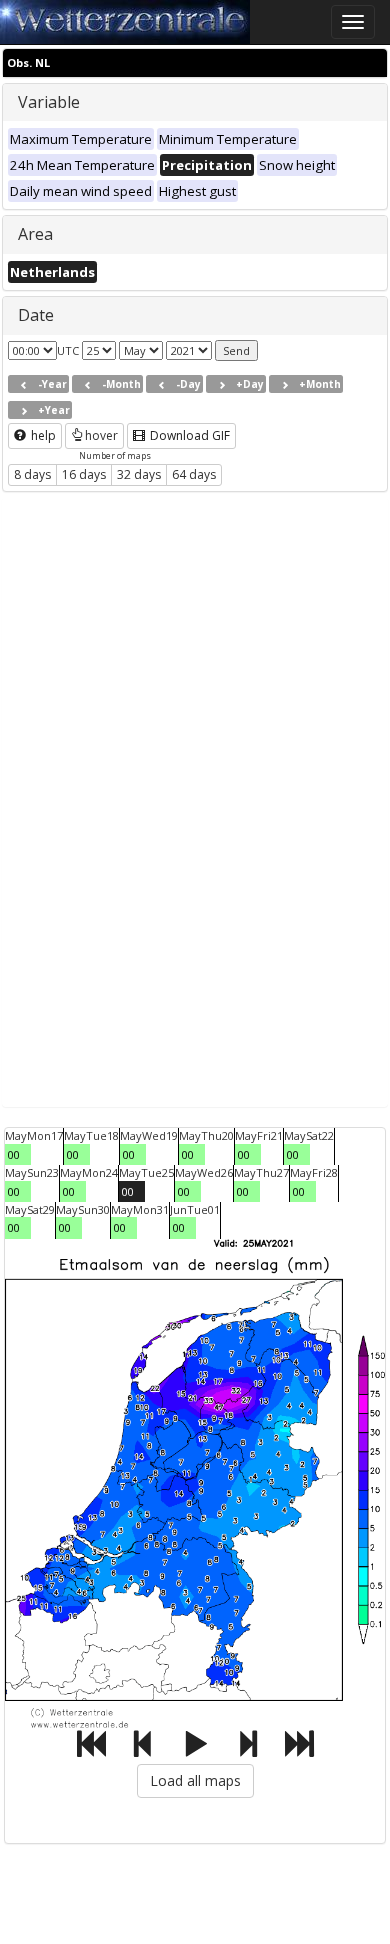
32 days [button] (139, 474)
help (42, 435)
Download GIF (188, 435)
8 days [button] (32, 474)
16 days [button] (84, 474)
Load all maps (195, 1780)
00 (14, 1154)
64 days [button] (194, 474)
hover (101, 435)
